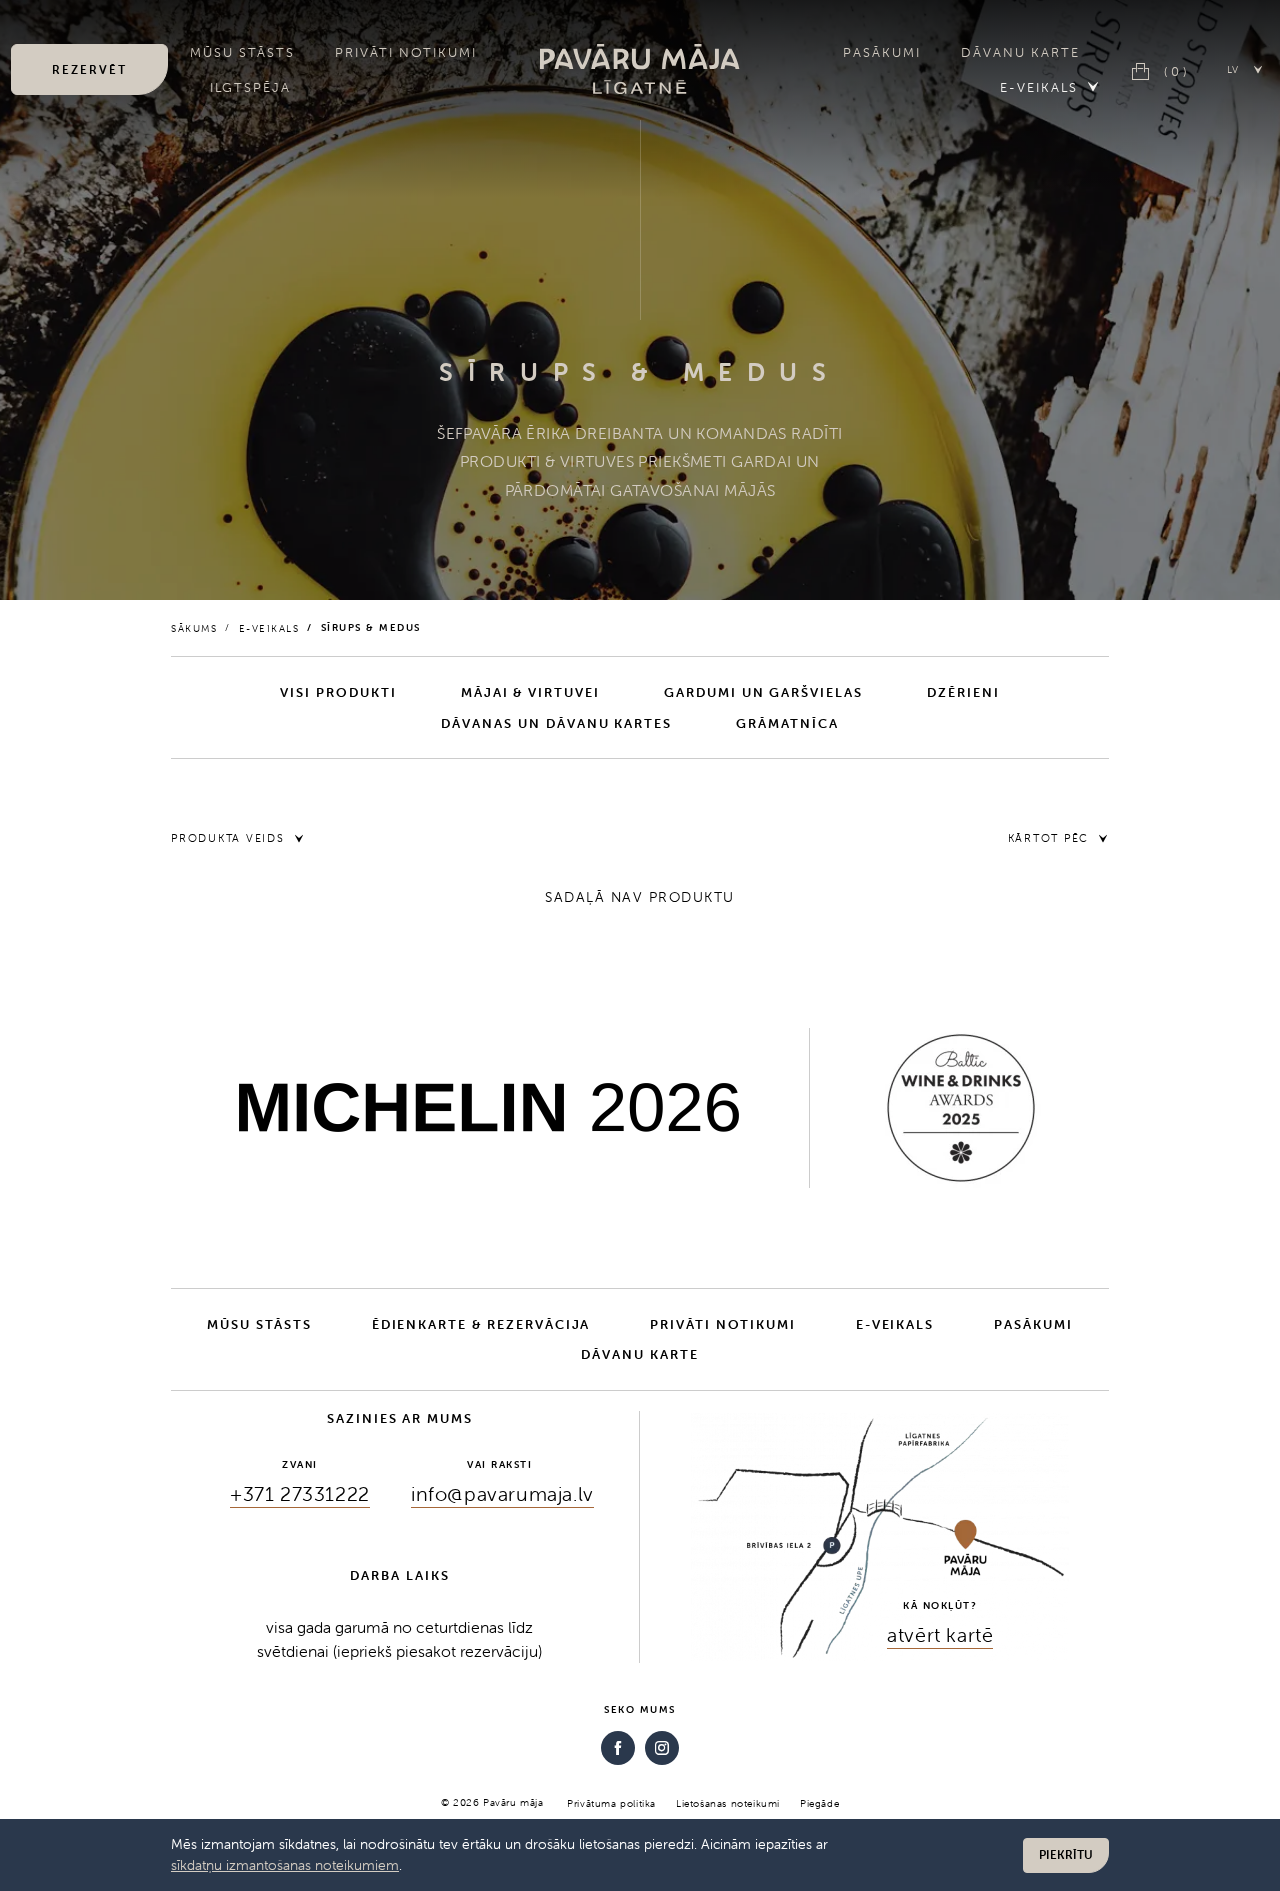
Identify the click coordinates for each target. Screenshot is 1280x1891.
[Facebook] (618, 1748)
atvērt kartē (940, 1634)
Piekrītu (1066, 1854)
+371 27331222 (300, 1493)
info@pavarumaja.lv (502, 1493)
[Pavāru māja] (640, 69)
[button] (1245, 69)
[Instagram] (662, 1748)
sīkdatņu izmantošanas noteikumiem (285, 1865)
